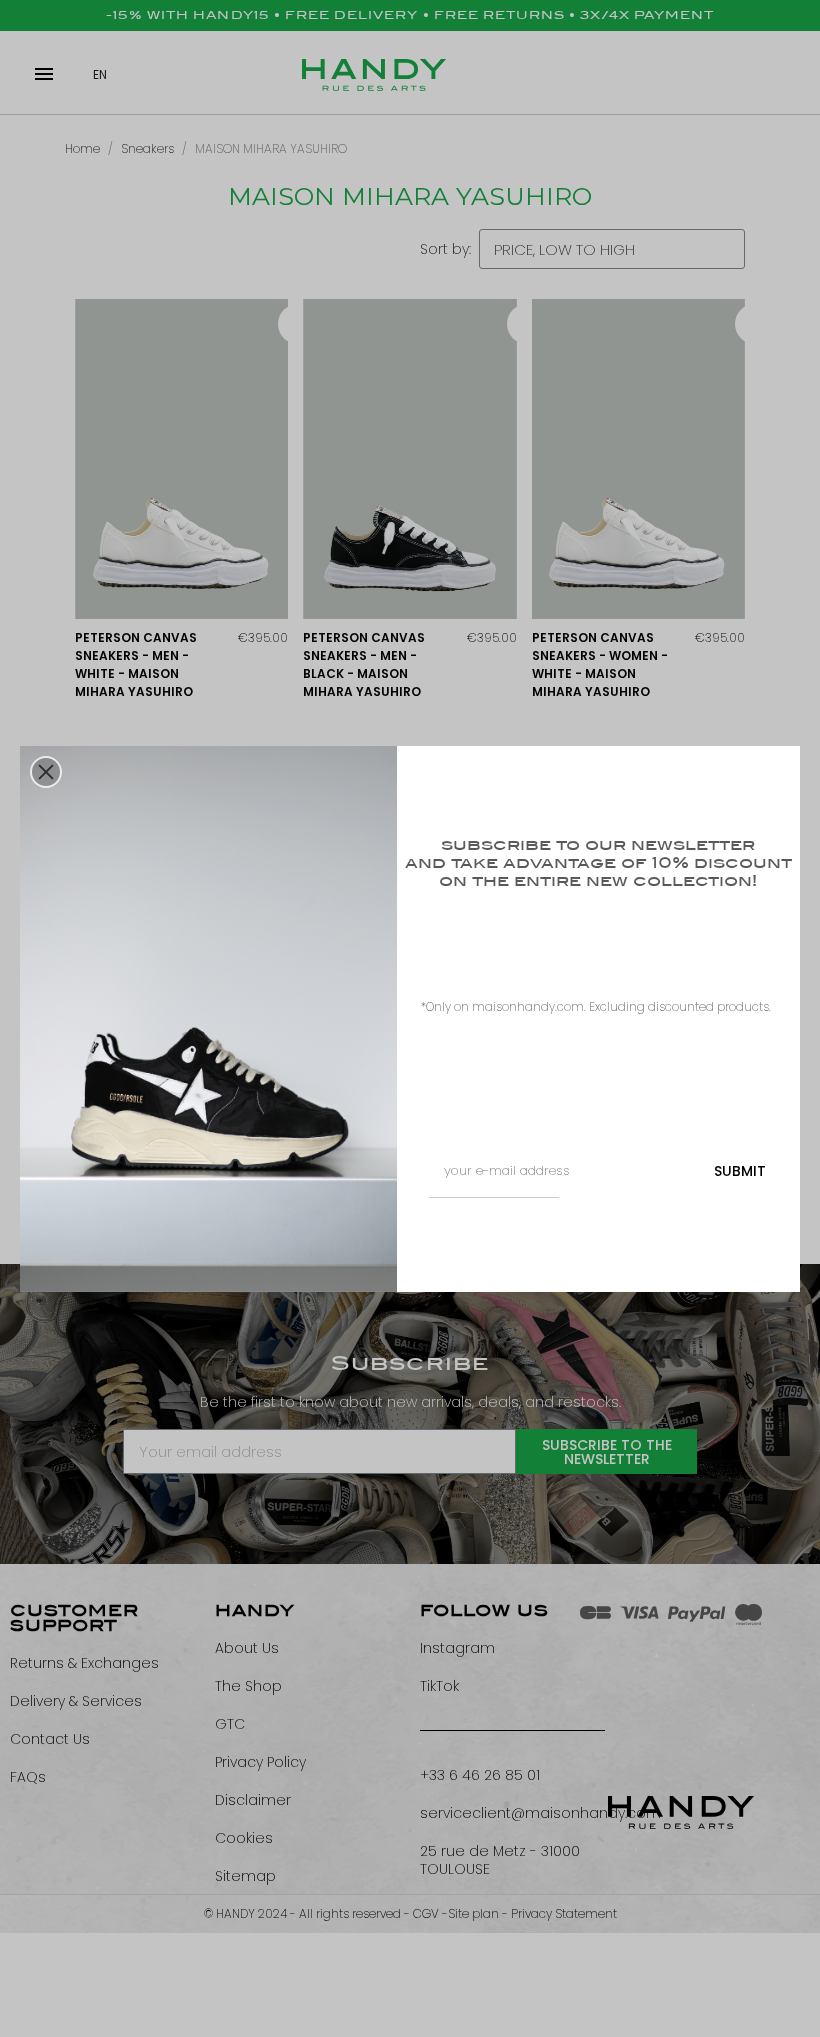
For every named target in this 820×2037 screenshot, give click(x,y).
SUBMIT (740, 1171)
